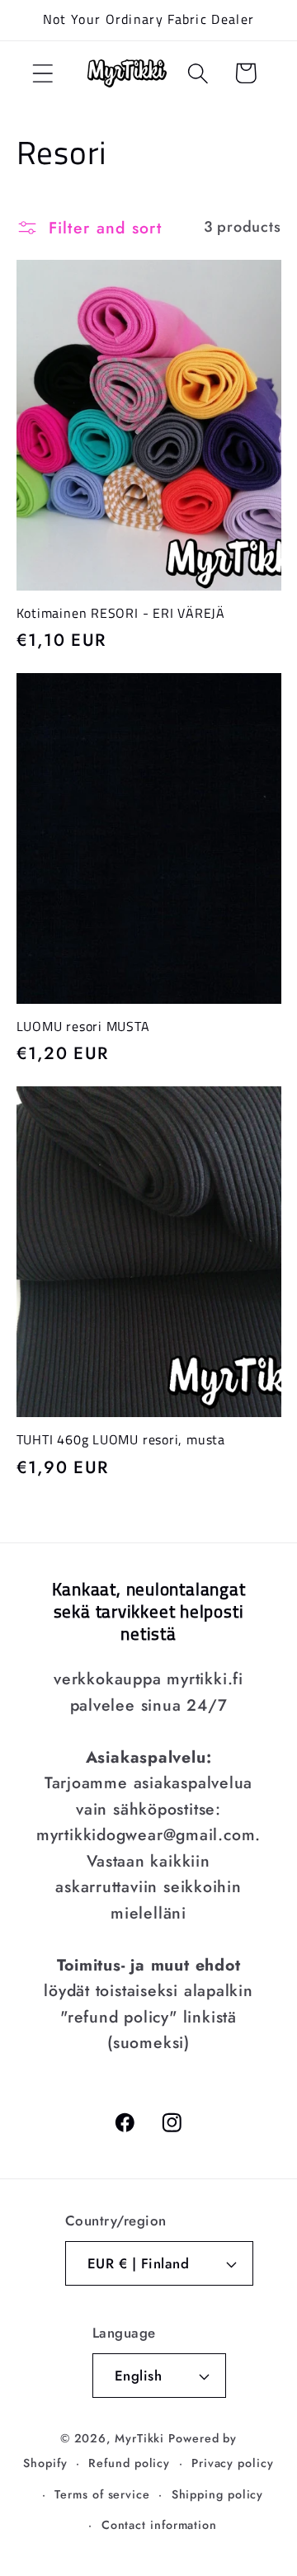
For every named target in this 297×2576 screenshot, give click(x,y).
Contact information (159, 2525)
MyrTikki (139, 2438)
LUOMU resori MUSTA (83, 1026)
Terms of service (102, 2494)
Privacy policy (233, 2463)
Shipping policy (218, 2494)
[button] (42, 73)
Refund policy (129, 2463)
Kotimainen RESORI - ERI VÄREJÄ (121, 613)
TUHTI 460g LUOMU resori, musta (121, 1439)
